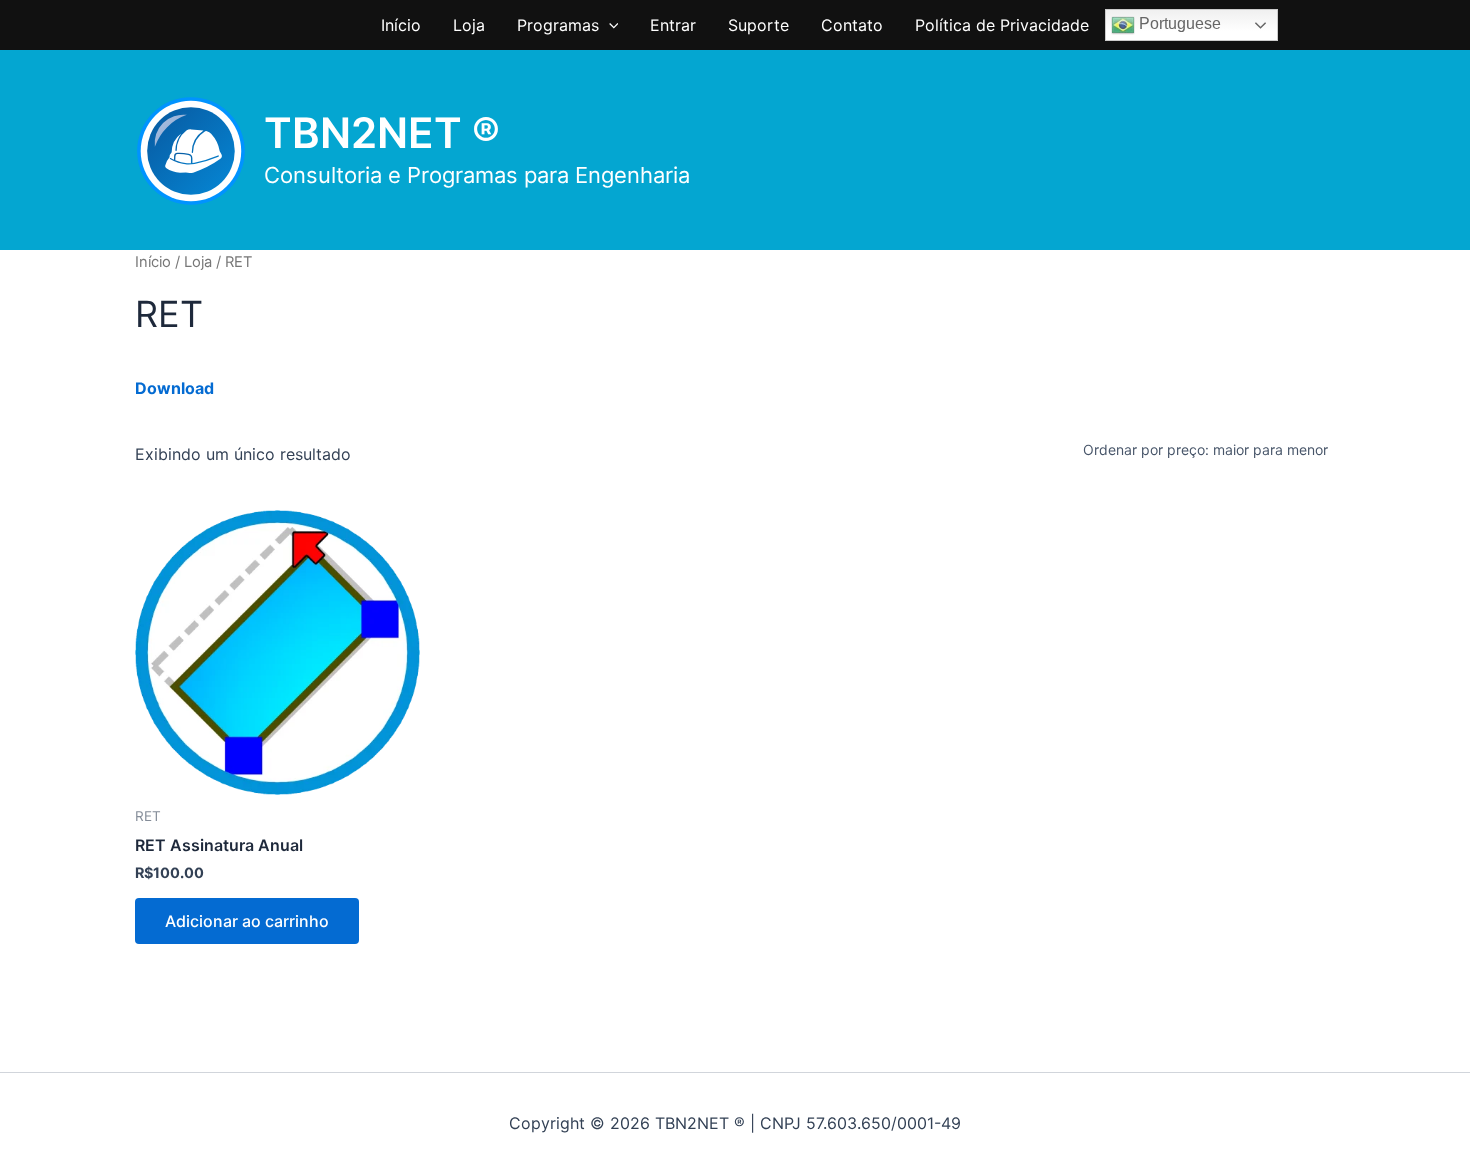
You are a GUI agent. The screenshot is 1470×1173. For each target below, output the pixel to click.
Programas (558, 25)
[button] (609, 25)
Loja (469, 25)
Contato (852, 25)
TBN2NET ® (382, 132)
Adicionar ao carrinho (247, 921)
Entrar (673, 25)
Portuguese (1178, 23)
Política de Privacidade (1002, 25)
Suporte (758, 25)
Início (401, 25)
